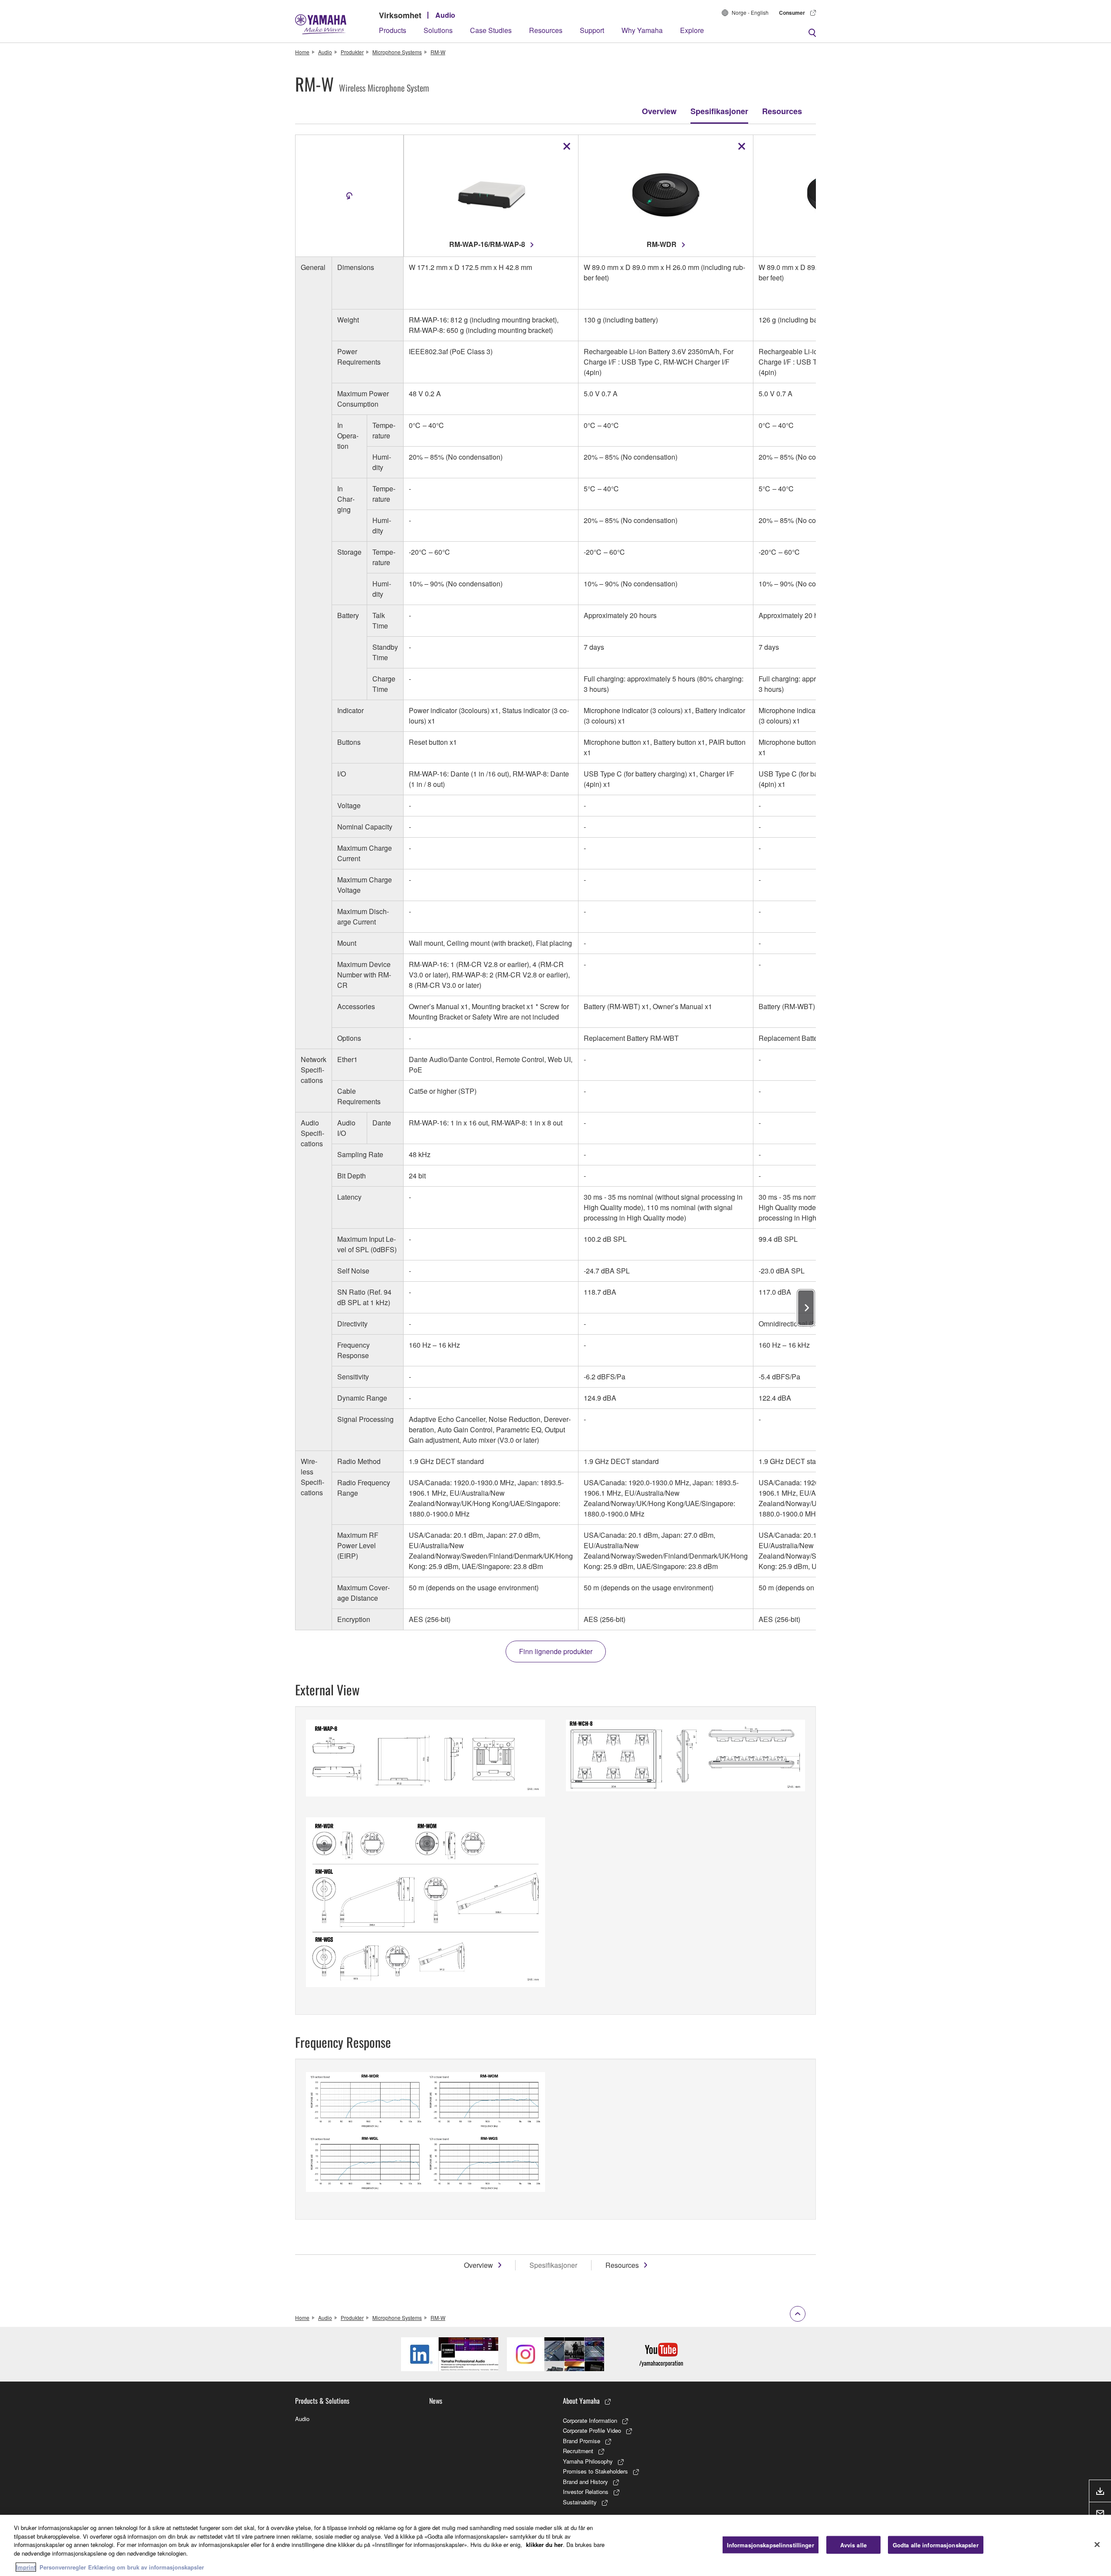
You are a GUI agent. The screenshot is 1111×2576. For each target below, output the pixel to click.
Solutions (438, 30)
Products (393, 30)
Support (592, 30)
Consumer (792, 13)
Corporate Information (590, 2420)
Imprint (26, 2567)
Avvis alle (853, 2545)
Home (302, 52)
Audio (445, 15)
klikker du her (544, 2545)
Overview (659, 111)
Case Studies (491, 30)
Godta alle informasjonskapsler (936, 2545)
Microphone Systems (397, 52)
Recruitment (578, 2451)
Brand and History (585, 2482)
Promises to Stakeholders (595, 2471)
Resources (546, 30)
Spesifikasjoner (719, 111)
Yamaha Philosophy (588, 2461)
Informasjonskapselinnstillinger (771, 2545)
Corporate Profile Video (592, 2430)
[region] (555, 2545)
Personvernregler (63, 2567)
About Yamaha (581, 2401)
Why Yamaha (642, 30)
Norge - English (750, 12)
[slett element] (567, 146)
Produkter (352, 52)
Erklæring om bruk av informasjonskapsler (146, 2567)
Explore (692, 30)
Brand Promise (582, 2441)
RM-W (438, 52)
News (436, 2401)
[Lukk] (1097, 2544)
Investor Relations (586, 2492)
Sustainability (580, 2502)
